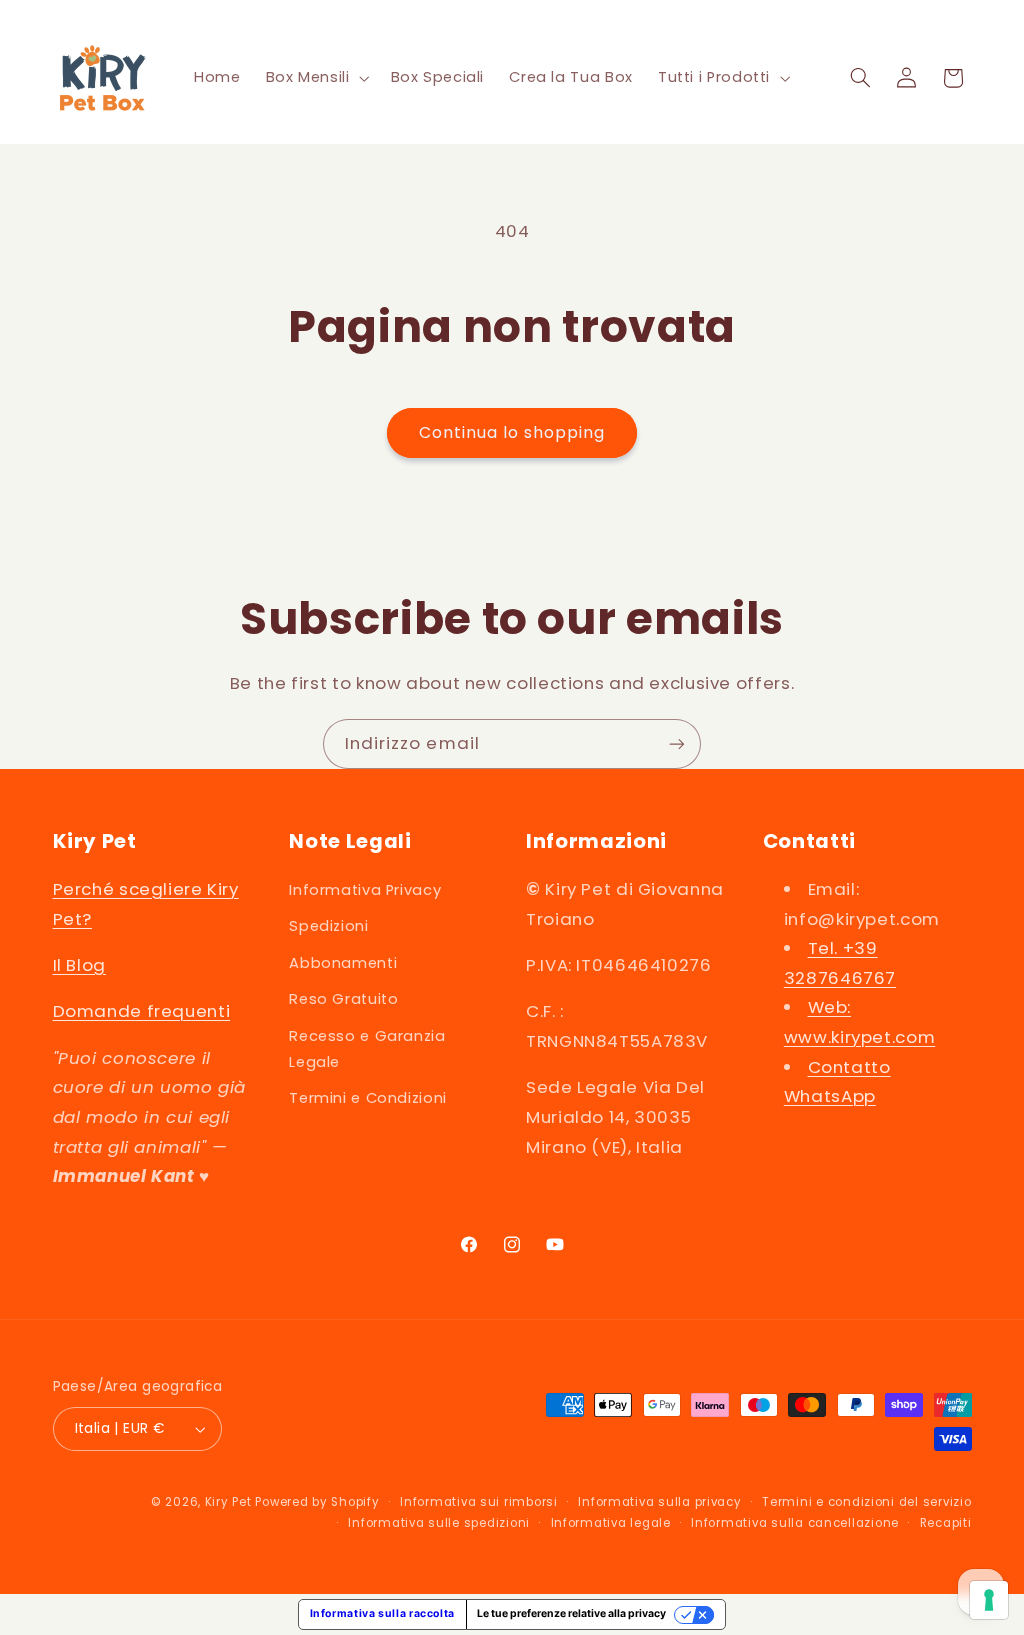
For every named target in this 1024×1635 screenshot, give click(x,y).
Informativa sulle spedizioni (439, 1523)
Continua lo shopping (512, 432)
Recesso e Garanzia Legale (367, 1049)
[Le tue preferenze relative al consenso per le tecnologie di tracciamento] (989, 1600)
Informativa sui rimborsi (479, 1502)
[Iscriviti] (677, 743)
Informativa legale (611, 1523)
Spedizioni (328, 926)
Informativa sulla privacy (659, 1502)
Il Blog (79, 965)
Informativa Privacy (365, 890)
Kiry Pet (228, 1502)
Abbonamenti (343, 963)
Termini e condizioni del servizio (866, 1502)
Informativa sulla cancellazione (795, 1523)
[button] (315, 78)
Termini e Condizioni (368, 1098)
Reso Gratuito (343, 999)
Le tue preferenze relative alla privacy (571, 1613)
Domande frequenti (142, 1011)
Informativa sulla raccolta (382, 1613)
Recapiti (946, 1523)
